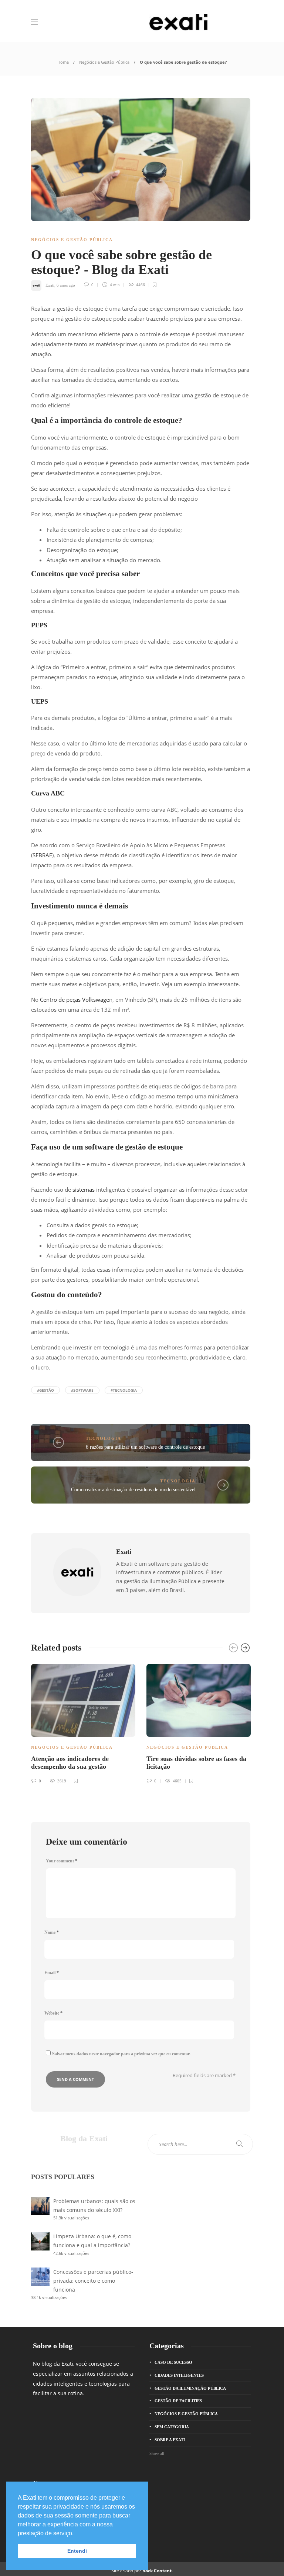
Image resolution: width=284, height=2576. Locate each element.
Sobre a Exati (170, 2440)
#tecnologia (124, 1390)
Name (52, 1932)
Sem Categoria (172, 2427)
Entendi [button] (77, 2551)
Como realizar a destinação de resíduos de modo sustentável (133, 1490)
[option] (83, 1723)
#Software (82, 1390)
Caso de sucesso (173, 2362)
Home (63, 62)
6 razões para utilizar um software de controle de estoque (145, 1447)
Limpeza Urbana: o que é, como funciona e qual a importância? (92, 2241)
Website (53, 2013)
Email (52, 1973)
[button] (76, 2534)
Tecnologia (104, 1438)
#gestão (45, 1390)
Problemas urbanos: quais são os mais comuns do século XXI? (94, 2205)
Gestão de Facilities (178, 2401)
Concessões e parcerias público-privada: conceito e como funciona (93, 2281)
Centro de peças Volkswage (75, 1000)
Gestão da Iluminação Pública (190, 2388)
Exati (50, 285)
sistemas (84, 1189)
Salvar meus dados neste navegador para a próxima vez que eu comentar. (121, 2054)
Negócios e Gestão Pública (104, 62)
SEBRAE (42, 855)
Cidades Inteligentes (179, 2375)
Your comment (62, 1861)
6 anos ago (66, 285)
